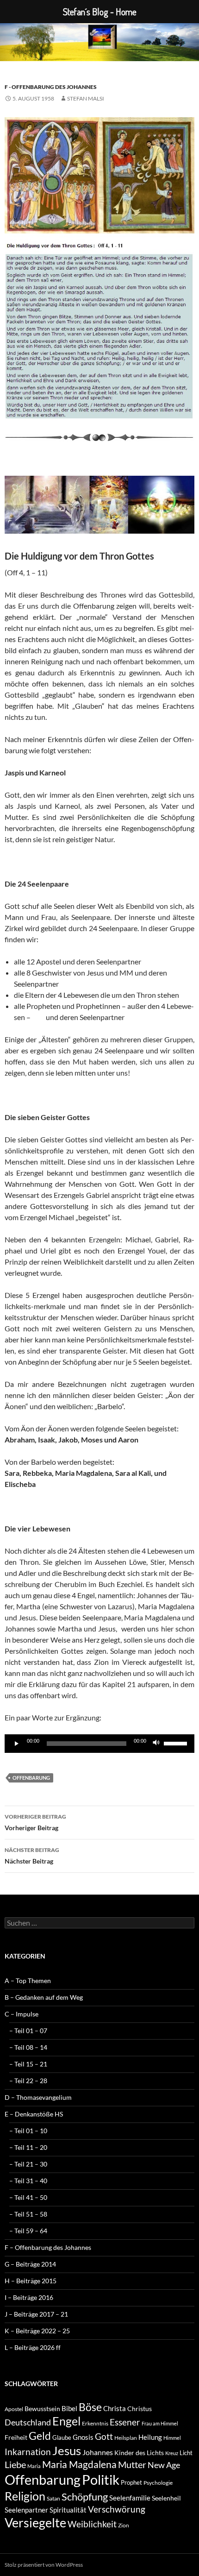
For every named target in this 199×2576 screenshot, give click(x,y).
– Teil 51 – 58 (28, 2214)
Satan (53, 2498)
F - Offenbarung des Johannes (51, 87)
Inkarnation (28, 2452)
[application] (99, 1744)
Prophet (131, 2482)
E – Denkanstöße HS (34, 2114)
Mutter (132, 2464)
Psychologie (158, 2483)
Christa (115, 2408)
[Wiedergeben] (17, 1744)
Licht (186, 2453)
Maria (34, 2466)
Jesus (67, 2450)
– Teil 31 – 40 (28, 2181)
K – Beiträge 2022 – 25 (37, 2331)
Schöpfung (85, 2497)
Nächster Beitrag (32, 1856)
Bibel (69, 2408)
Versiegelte (35, 2522)
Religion (25, 2496)
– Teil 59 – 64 (28, 2231)
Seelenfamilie (130, 2498)
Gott (104, 2437)
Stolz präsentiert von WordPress (44, 2565)
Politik (101, 2479)
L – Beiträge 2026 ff (33, 2347)
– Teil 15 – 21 (28, 2064)
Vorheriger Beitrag (35, 1822)
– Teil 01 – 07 (28, 2031)
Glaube (62, 2437)
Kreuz (172, 2453)
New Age (164, 2465)
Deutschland (28, 2422)
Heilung (150, 2437)
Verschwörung (117, 2509)
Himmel (172, 2438)
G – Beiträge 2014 (30, 2264)
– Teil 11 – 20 (28, 2147)
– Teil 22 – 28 (28, 2081)
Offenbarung (31, 1778)
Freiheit (16, 2437)
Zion (124, 2525)
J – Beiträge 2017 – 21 (36, 2314)
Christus (140, 2409)
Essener (125, 2422)
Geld (40, 2436)
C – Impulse (22, 2014)
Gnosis (83, 2437)
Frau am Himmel (160, 2423)
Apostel (14, 2409)
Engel (66, 2421)
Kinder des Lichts (139, 2453)
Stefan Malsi (86, 98)
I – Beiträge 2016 (29, 2297)
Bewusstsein (42, 2409)
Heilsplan (126, 2438)
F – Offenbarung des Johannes (48, 2247)
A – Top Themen (28, 1981)
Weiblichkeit (92, 2524)
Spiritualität (68, 2510)
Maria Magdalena (79, 2464)
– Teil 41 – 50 (28, 2197)
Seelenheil (166, 2498)
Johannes (98, 2452)
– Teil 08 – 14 (28, 2047)
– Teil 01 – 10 (28, 2131)
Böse (90, 2407)
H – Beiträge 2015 (31, 2281)
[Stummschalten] (156, 1744)
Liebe (15, 2464)
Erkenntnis (95, 2423)
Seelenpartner (26, 2510)
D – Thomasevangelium (38, 2097)
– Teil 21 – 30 (28, 2164)
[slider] (177, 1743)
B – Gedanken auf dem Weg (44, 1997)
